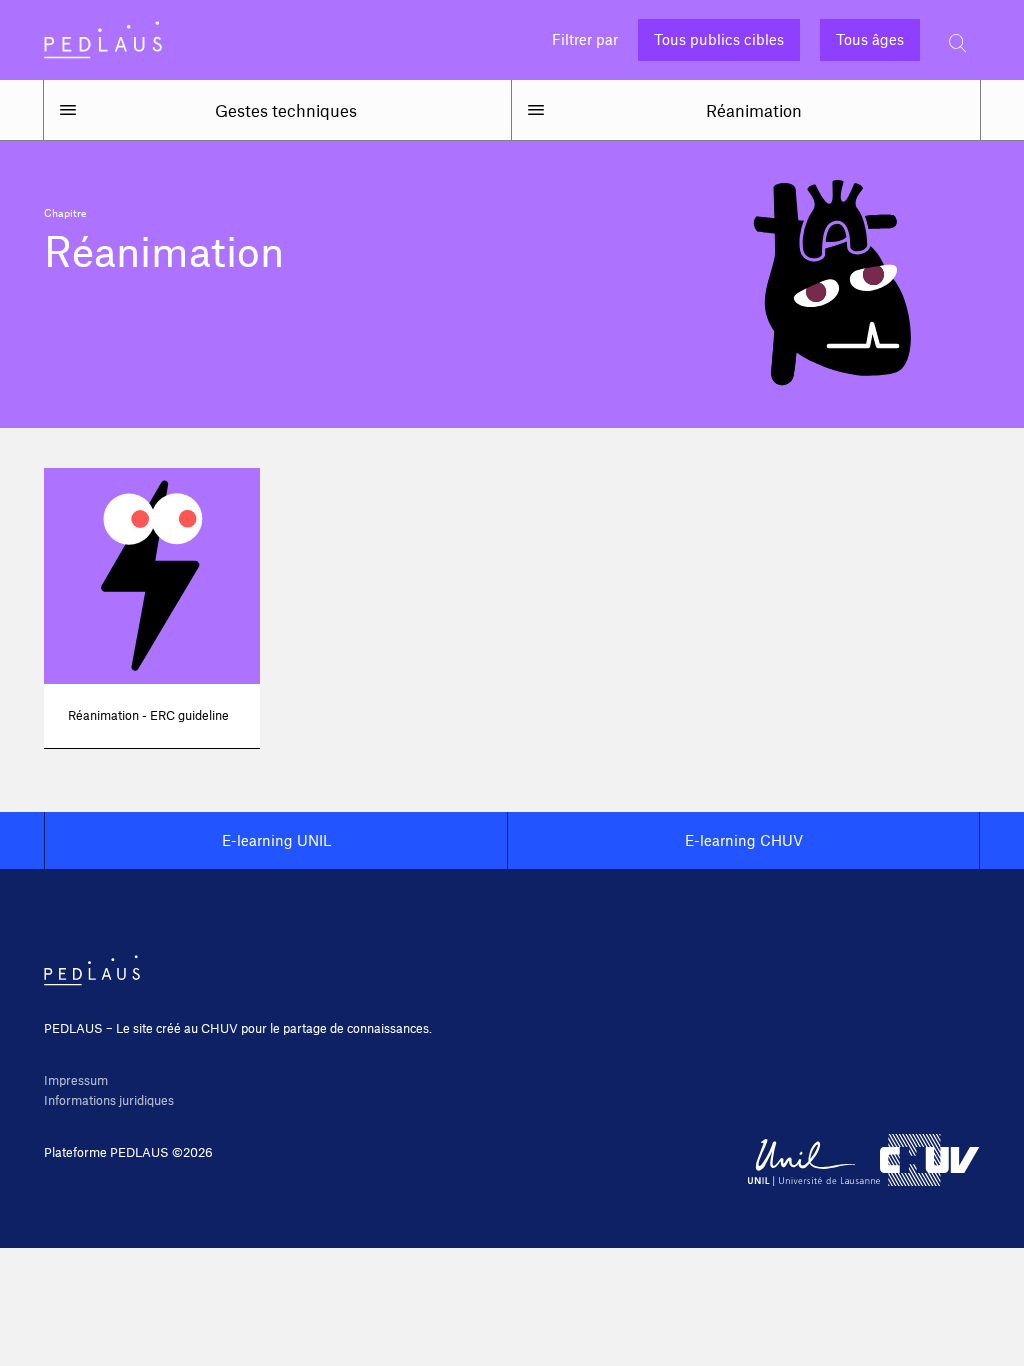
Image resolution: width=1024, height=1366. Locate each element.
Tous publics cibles (719, 39)
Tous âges (870, 39)
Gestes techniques (286, 110)
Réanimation (754, 110)
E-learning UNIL (276, 840)
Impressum (76, 1080)
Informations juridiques (109, 1100)
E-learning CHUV (744, 840)
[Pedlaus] (103, 40)
